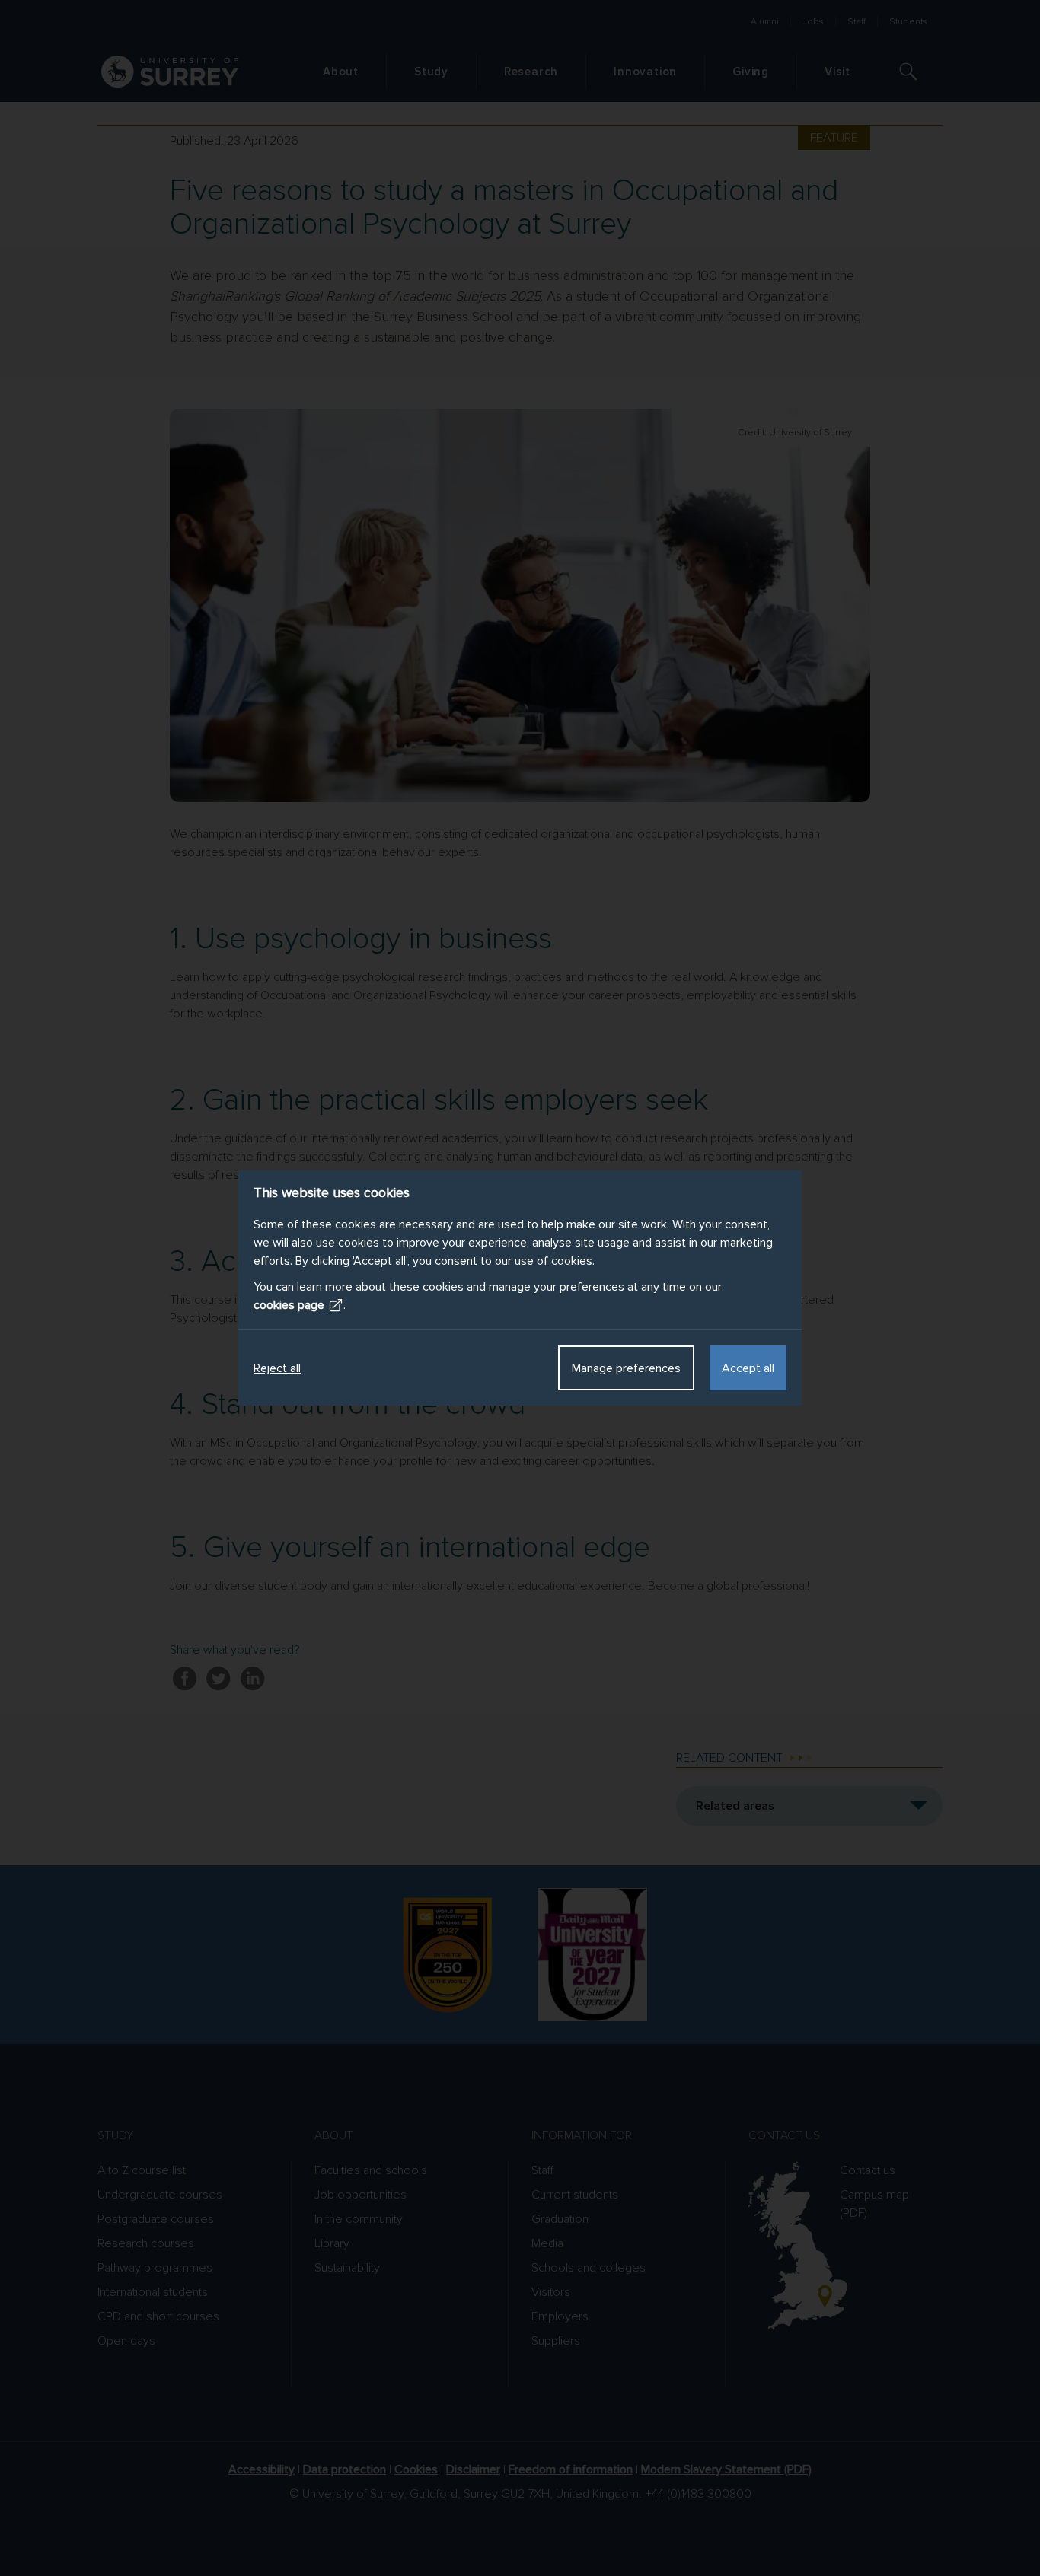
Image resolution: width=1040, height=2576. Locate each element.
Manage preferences (626, 1368)
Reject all (277, 1368)
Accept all (748, 1368)
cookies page (289, 1305)
